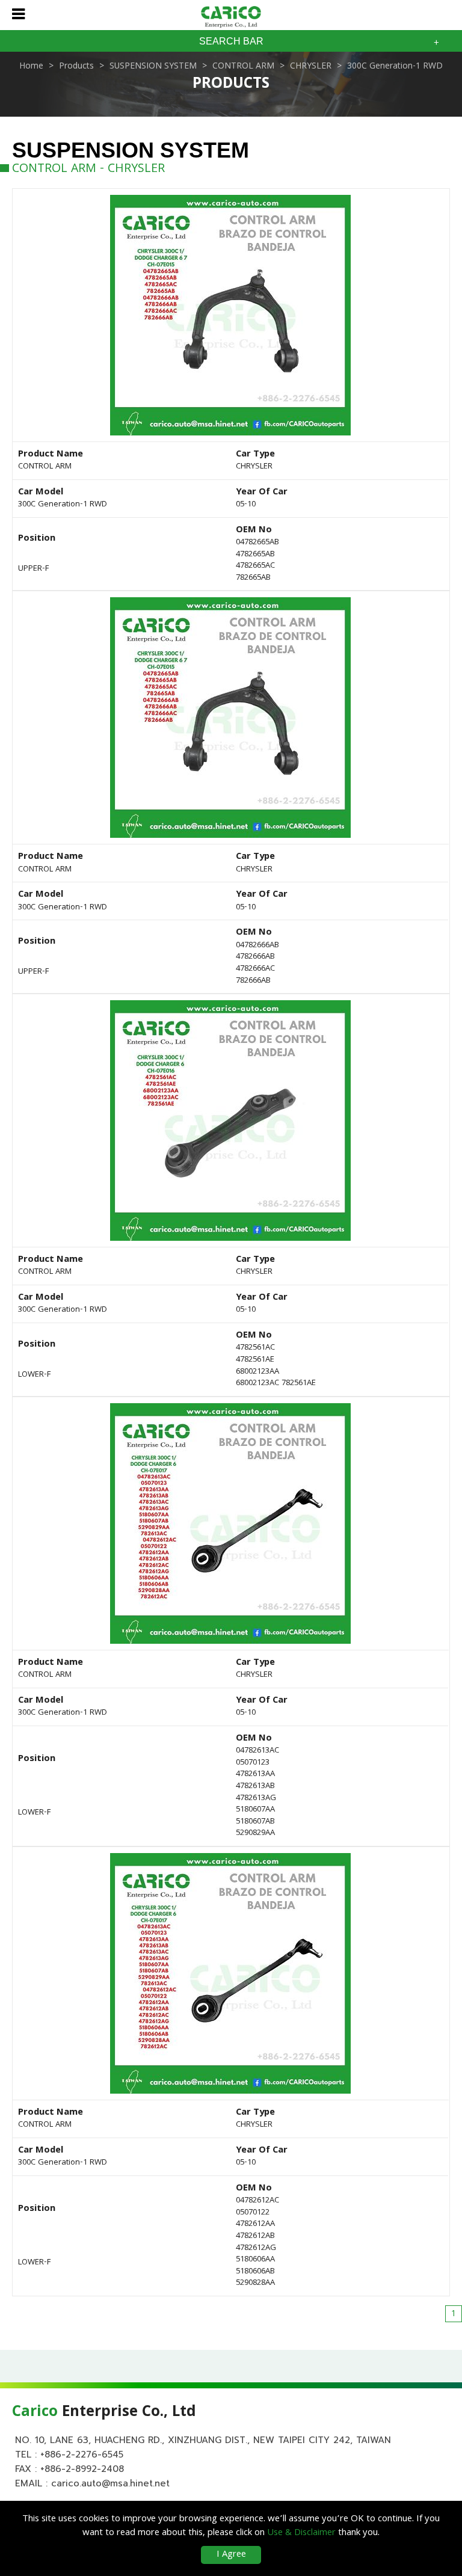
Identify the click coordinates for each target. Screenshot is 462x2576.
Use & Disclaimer (301, 2533)
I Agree (231, 2555)
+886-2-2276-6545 (82, 2455)
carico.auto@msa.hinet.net (110, 2483)
